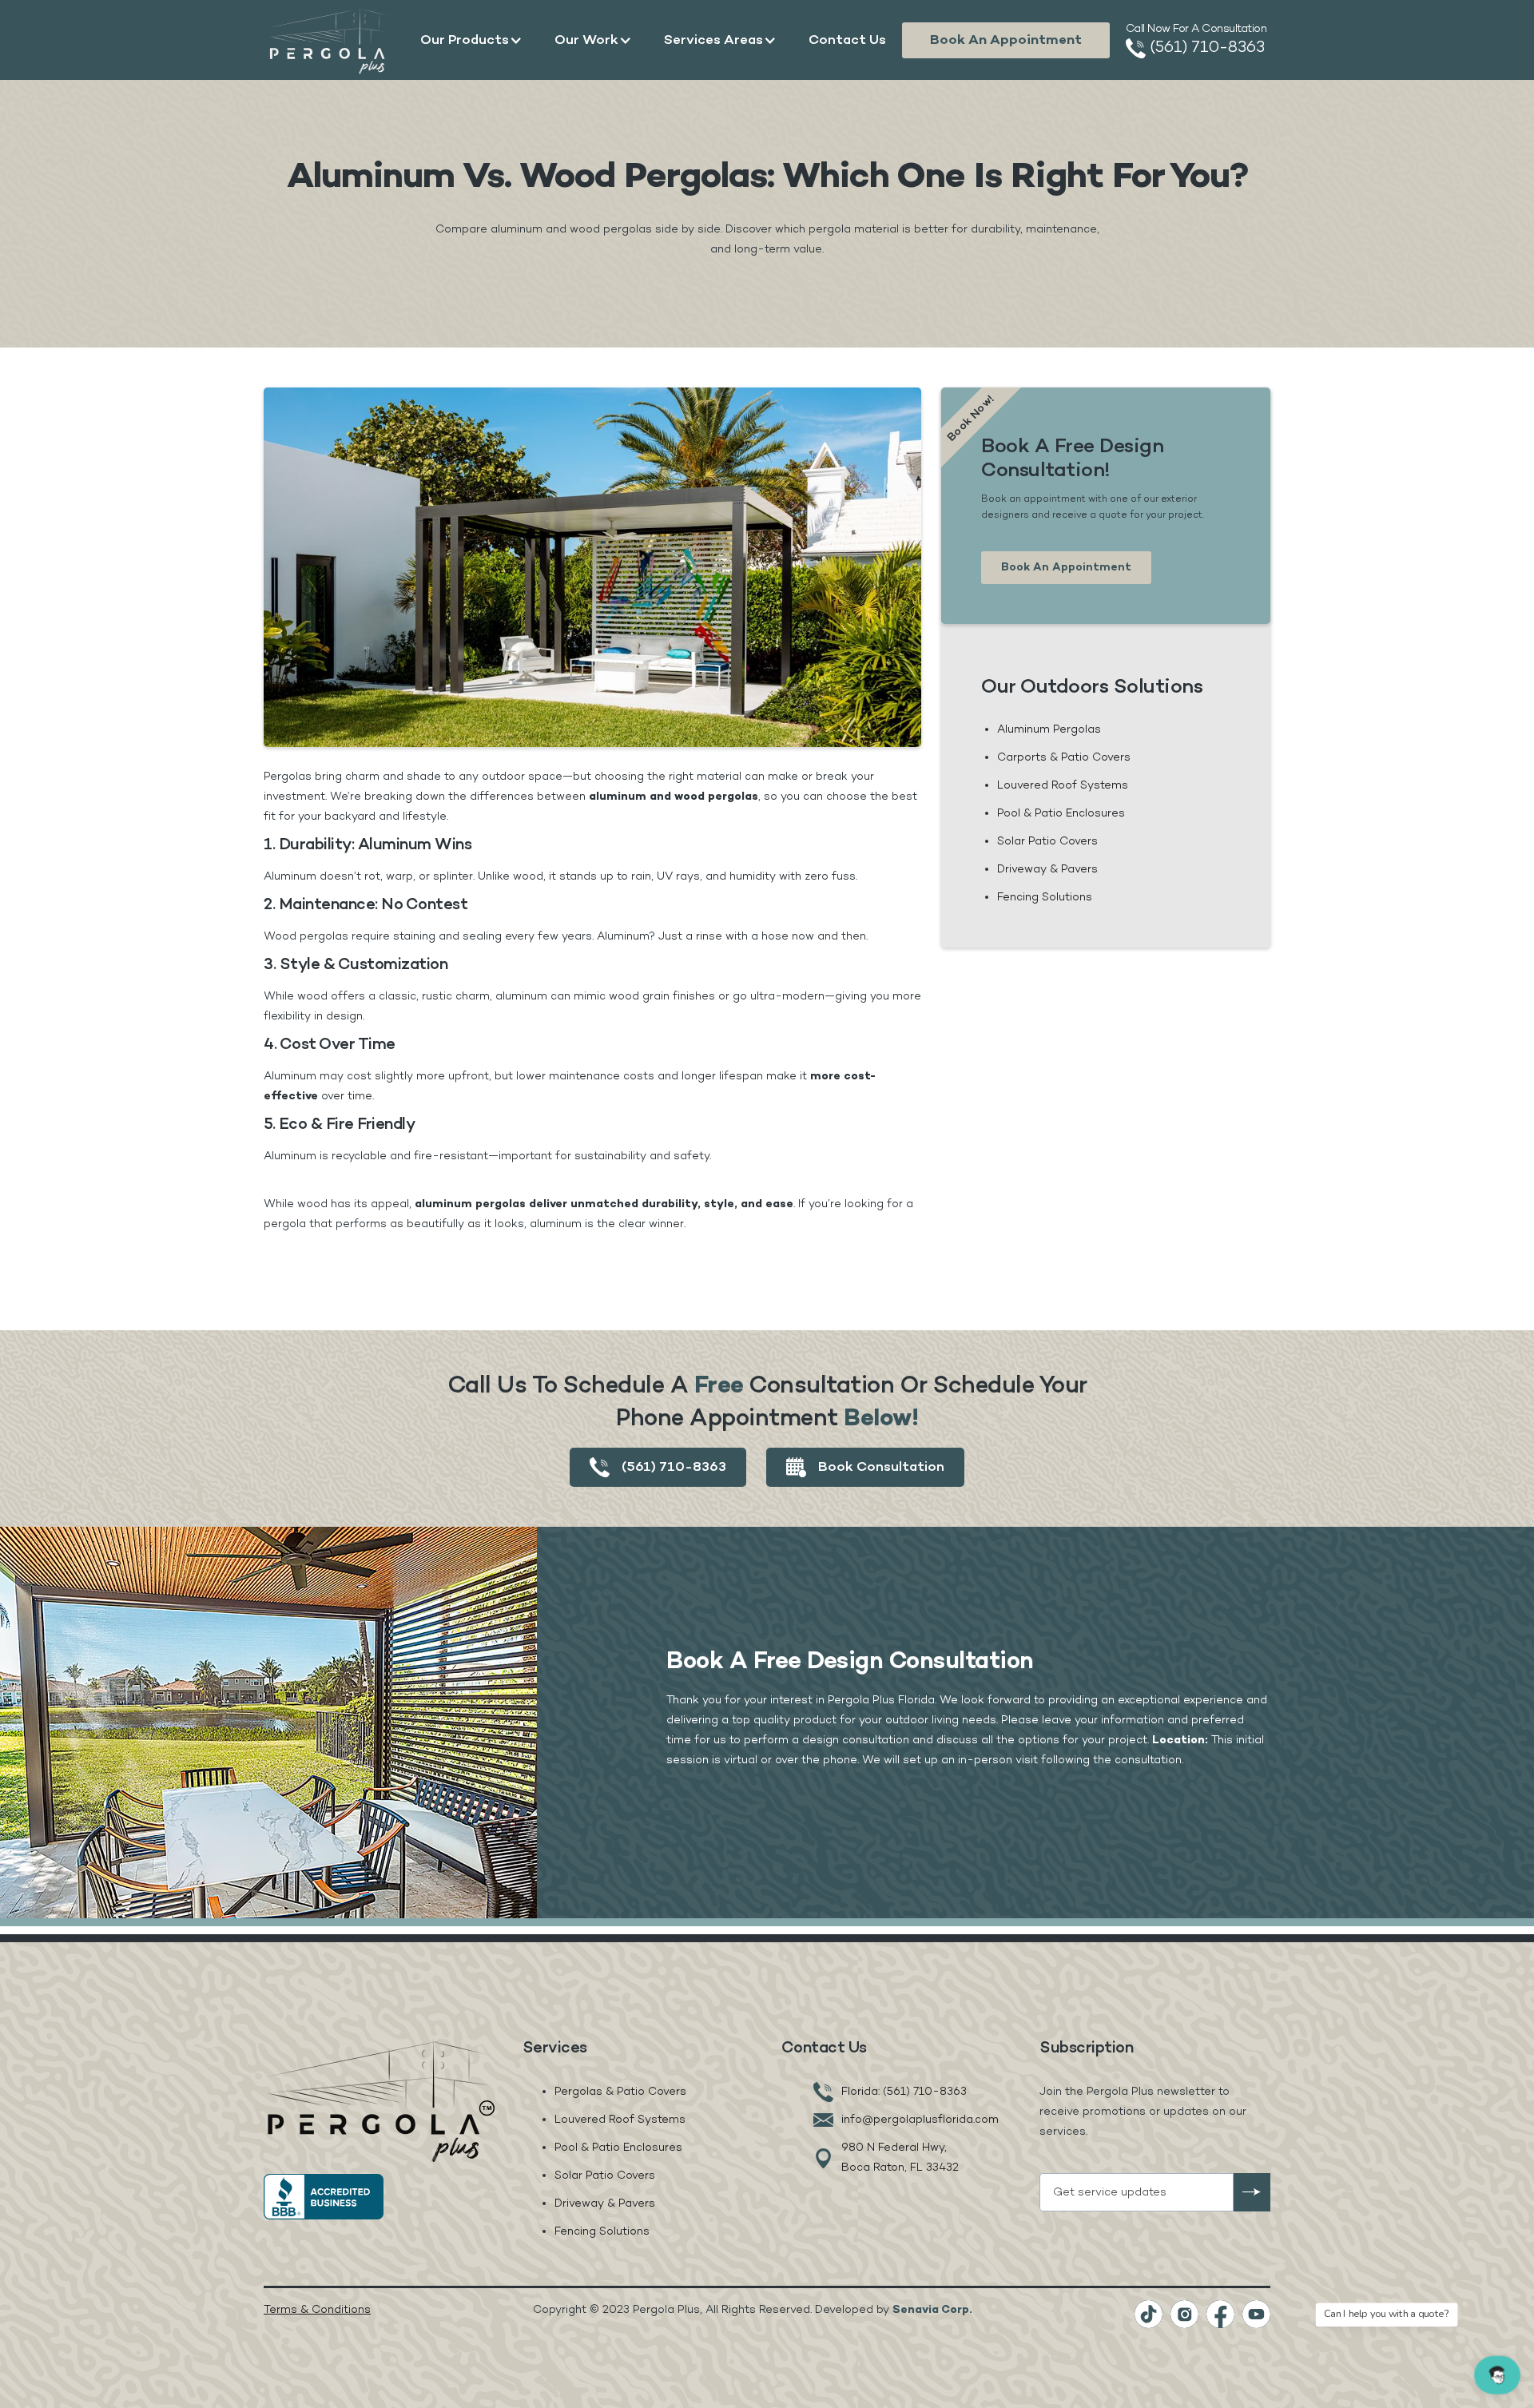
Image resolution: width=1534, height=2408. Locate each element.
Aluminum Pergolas (1049, 730)
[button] (471, 40)
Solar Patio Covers (1047, 842)
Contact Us (847, 40)
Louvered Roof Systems (1063, 786)
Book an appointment (1006, 40)
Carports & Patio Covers (1064, 758)
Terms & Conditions (317, 2310)
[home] (330, 40)
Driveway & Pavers (1047, 870)
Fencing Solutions (1045, 898)
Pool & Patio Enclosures (1061, 814)
